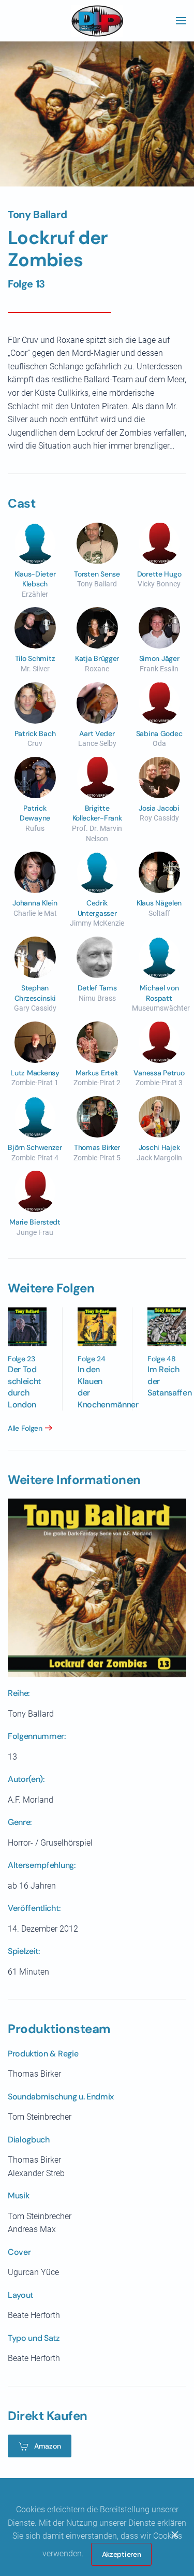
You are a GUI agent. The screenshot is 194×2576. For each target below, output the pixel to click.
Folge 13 (26, 284)
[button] (181, 21)
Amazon (47, 2446)
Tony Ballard (37, 214)
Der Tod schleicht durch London (24, 1387)
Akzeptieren (122, 2554)
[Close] (175, 2535)
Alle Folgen (25, 1428)
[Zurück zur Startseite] (97, 21)
